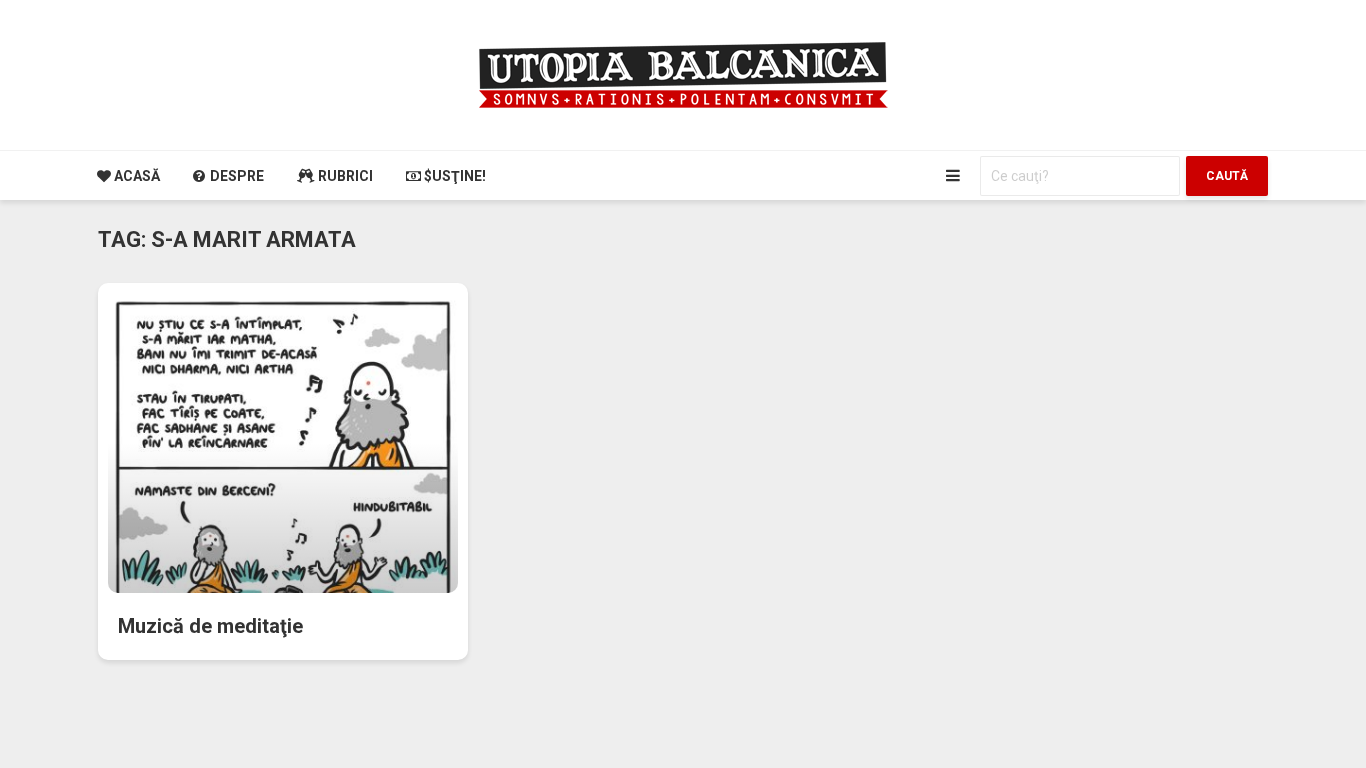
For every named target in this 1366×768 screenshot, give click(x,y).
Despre (235, 176)
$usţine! (453, 176)
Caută (1227, 176)
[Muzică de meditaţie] (283, 472)
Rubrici (344, 176)
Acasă (135, 176)
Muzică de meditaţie (210, 626)
